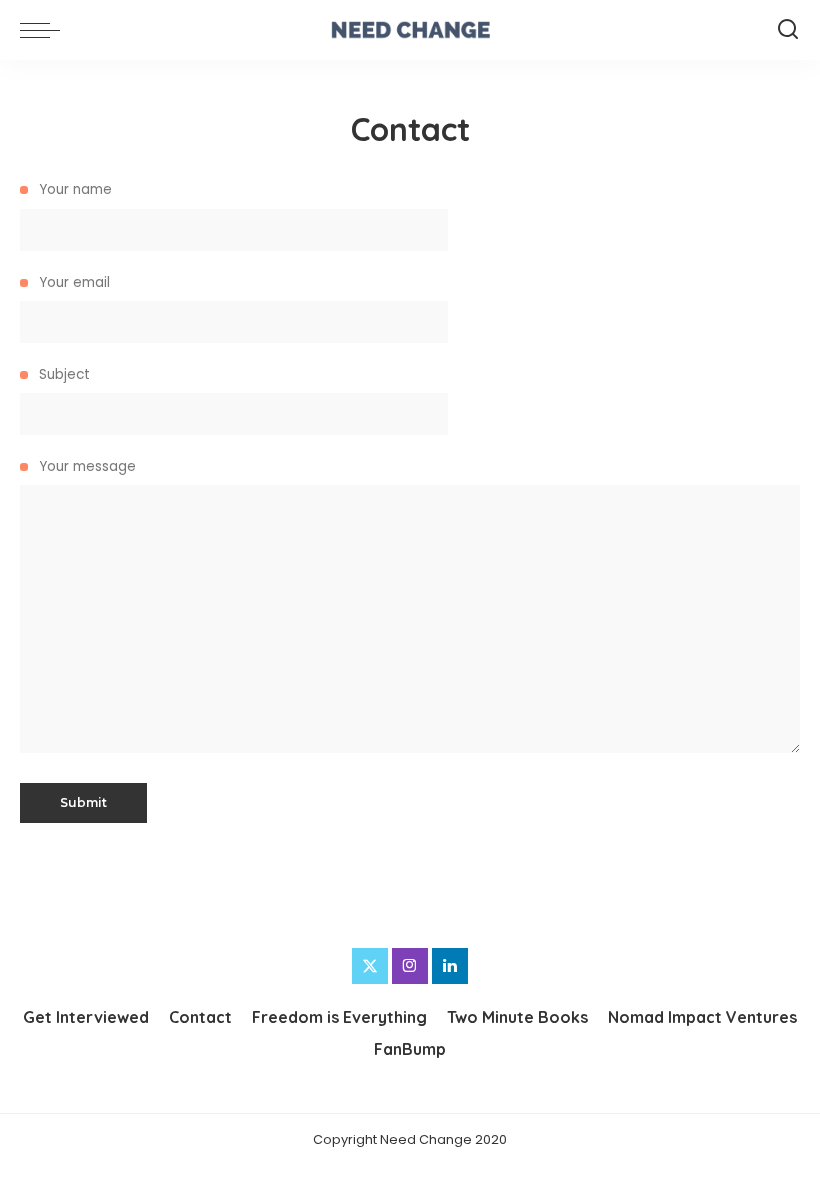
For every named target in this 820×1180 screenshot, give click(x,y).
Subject (62, 374)
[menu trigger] (45, 30)
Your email (72, 282)
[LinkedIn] (450, 966)
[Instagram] (410, 966)
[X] (370, 966)
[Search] (788, 30)
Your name (73, 189)
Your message (85, 466)
